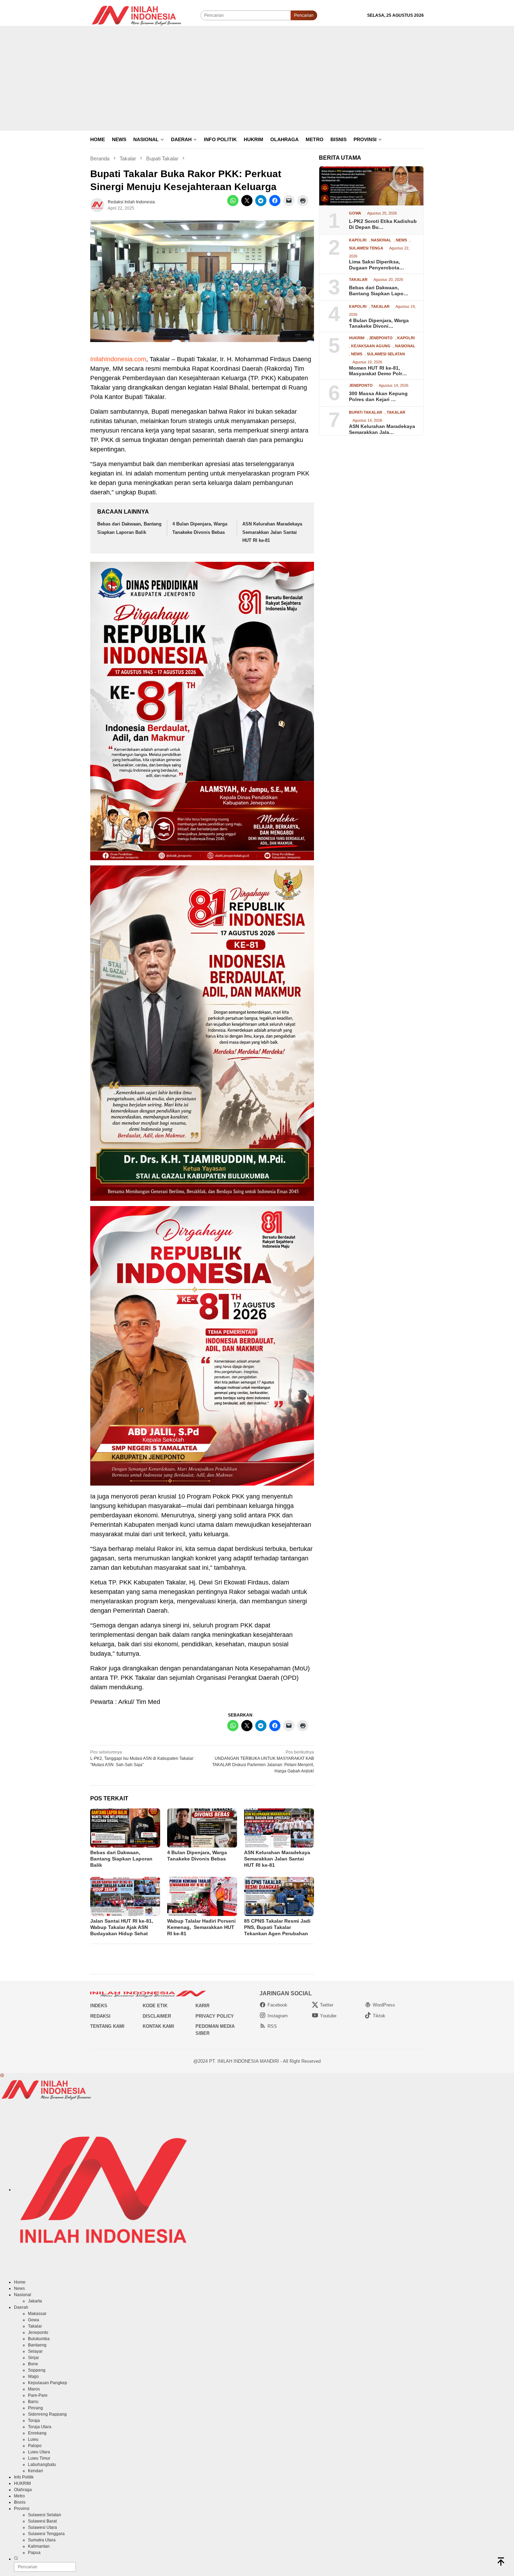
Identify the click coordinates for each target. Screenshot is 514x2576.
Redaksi (100, 2016)
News (401, 240)
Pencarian (304, 15)
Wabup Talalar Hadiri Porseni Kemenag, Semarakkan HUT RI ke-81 (201, 1927)
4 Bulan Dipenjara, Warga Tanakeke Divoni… (379, 323)
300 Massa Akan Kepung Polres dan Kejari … (378, 396)
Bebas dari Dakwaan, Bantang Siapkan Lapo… (379, 291)
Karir (202, 2006)
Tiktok (379, 2016)
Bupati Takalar (366, 412)
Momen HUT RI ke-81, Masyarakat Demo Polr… (378, 371)
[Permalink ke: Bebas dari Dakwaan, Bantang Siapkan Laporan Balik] (125, 1828)
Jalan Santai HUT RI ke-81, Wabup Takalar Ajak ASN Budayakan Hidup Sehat (122, 1927)
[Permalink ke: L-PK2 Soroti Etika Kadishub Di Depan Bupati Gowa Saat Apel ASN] (371, 186)
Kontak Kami (158, 2026)
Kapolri (358, 240)
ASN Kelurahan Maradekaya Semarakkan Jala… (382, 429)
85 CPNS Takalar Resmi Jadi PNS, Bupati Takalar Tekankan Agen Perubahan (277, 1927)
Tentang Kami (107, 2026)
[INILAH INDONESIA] (138, 15)
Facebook (277, 2005)
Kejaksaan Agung (371, 346)
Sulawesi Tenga (366, 248)
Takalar (358, 280)
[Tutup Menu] (2, 2076)
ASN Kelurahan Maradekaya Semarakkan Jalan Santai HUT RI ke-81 (272, 532)
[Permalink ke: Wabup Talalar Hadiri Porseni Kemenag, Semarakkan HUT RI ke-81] (202, 1896)
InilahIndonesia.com (118, 359)
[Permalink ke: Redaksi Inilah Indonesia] (97, 205)
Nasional (381, 240)
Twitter (327, 2005)
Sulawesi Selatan (386, 354)
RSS (272, 2026)
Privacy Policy (215, 2016)
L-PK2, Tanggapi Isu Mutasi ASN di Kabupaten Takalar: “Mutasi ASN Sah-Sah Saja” (142, 1758)
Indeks (99, 2006)
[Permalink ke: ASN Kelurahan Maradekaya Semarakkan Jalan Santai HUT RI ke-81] (279, 1828)
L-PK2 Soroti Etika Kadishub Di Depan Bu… (383, 224)
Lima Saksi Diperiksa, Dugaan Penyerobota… (377, 265)
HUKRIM (357, 338)
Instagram (278, 2016)
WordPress (384, 2005)
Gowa (355, 213)
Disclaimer (157, 2016)
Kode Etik (155, 2006)
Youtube (328, 2016)
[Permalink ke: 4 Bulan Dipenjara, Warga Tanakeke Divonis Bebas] (202, 1828)
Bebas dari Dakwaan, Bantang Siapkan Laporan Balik (121, 1859)
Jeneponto (381, 338)
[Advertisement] (257, 78)
